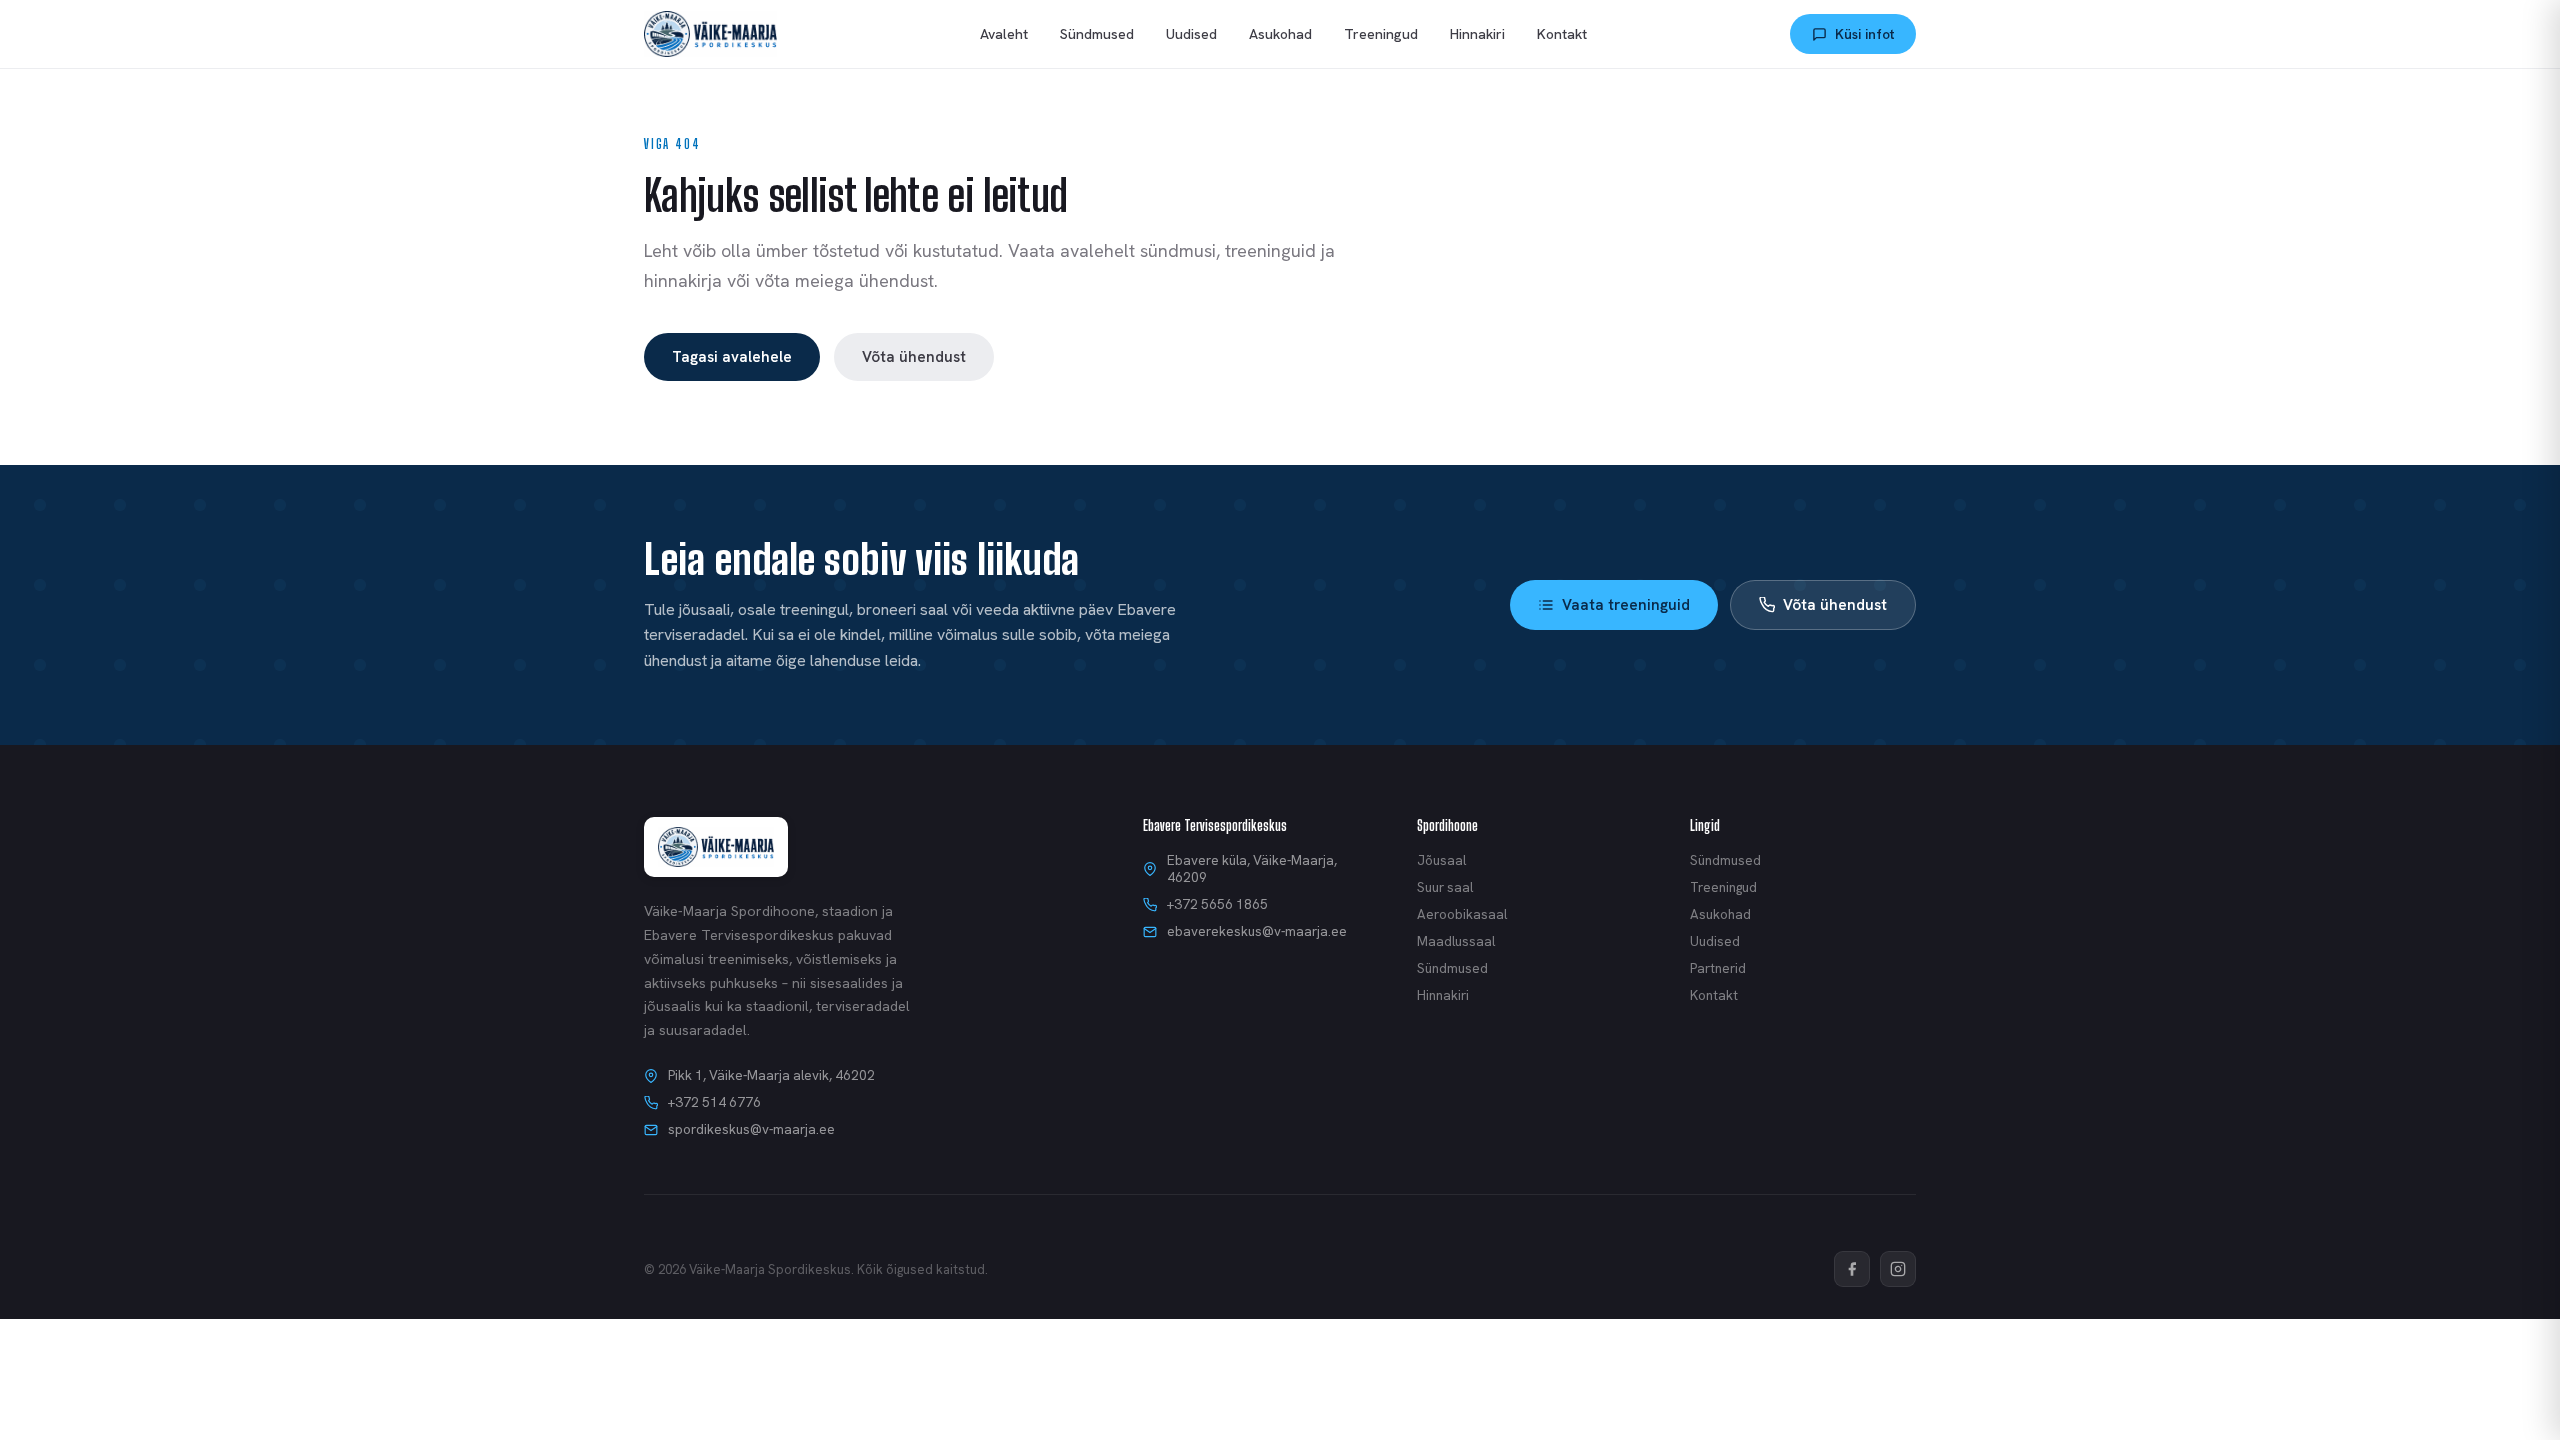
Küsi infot (1864, 34)
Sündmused (1097, 34)
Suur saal (1445, 887)
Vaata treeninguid (1626, 605)
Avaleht (1004, 34)
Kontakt (1562, 34)
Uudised (1191, 34)
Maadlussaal (1456, 941)
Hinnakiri (1477, 34)
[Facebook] (1852, 1269)
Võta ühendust (914, 357)
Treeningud (1381, 34)
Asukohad (1280, 34)
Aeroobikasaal (1462, 914)
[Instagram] (1898, 1269)
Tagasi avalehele (732, 357)
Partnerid (1718, 968)
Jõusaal (1441, 860)
